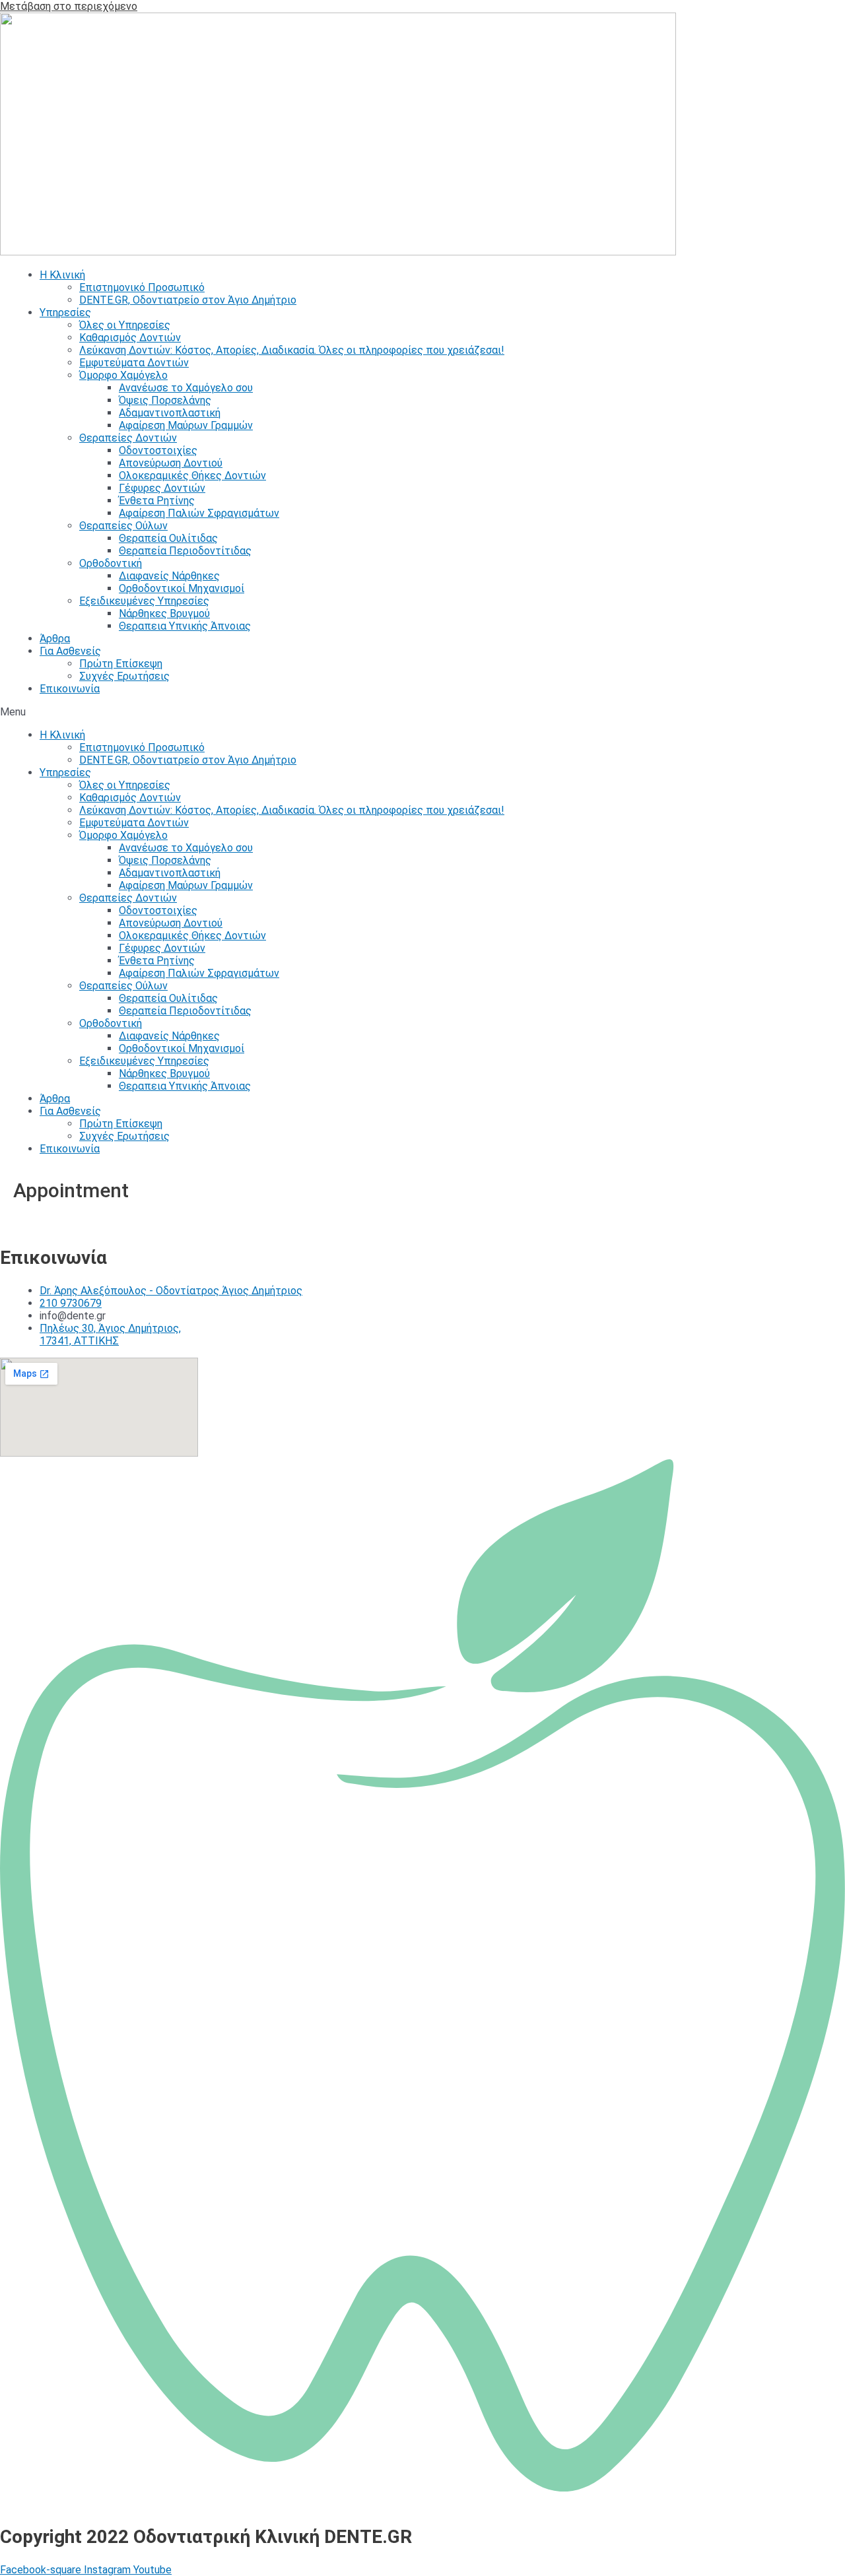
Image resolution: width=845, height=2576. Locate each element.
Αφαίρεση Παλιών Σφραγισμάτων (199, 513)
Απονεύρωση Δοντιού (171, 463)
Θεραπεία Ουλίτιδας (168, 538)
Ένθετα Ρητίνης (157, 501)
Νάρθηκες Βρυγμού (164, 613)
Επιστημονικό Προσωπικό (142, 287)
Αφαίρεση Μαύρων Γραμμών (186, 425)
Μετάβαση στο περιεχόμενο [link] (69, 6)
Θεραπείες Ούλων (123, 526)
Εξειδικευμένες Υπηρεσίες (144, 601)
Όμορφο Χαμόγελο (123, 375)
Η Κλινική (62, 275)
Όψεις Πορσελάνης (165, 400)
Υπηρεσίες (65, 313)
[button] (422, 712)
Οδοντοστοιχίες (158, 450)
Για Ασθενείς (70, 651)
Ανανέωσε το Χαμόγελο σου (186, 388)
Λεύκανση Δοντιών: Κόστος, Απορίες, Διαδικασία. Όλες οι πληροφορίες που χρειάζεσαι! (292, 350)
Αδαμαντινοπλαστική (170, 413)
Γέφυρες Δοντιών (162, 488)
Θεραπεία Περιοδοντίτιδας (185, 551)
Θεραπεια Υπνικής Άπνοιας (185, 626)
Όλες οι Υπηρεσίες (125, 325)
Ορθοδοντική (111, 563)
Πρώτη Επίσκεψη (121, 664)
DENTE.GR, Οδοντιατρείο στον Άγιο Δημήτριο (188, 300)
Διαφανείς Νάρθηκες (169, 576)
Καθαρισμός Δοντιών (130, 338)
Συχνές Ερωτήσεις (124, 676)
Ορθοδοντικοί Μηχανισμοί (182, 588)
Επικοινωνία (70, 689)
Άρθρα (55, 639)
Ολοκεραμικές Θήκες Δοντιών (192, 476)
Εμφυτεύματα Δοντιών (134, 363)
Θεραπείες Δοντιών (128, 438)
